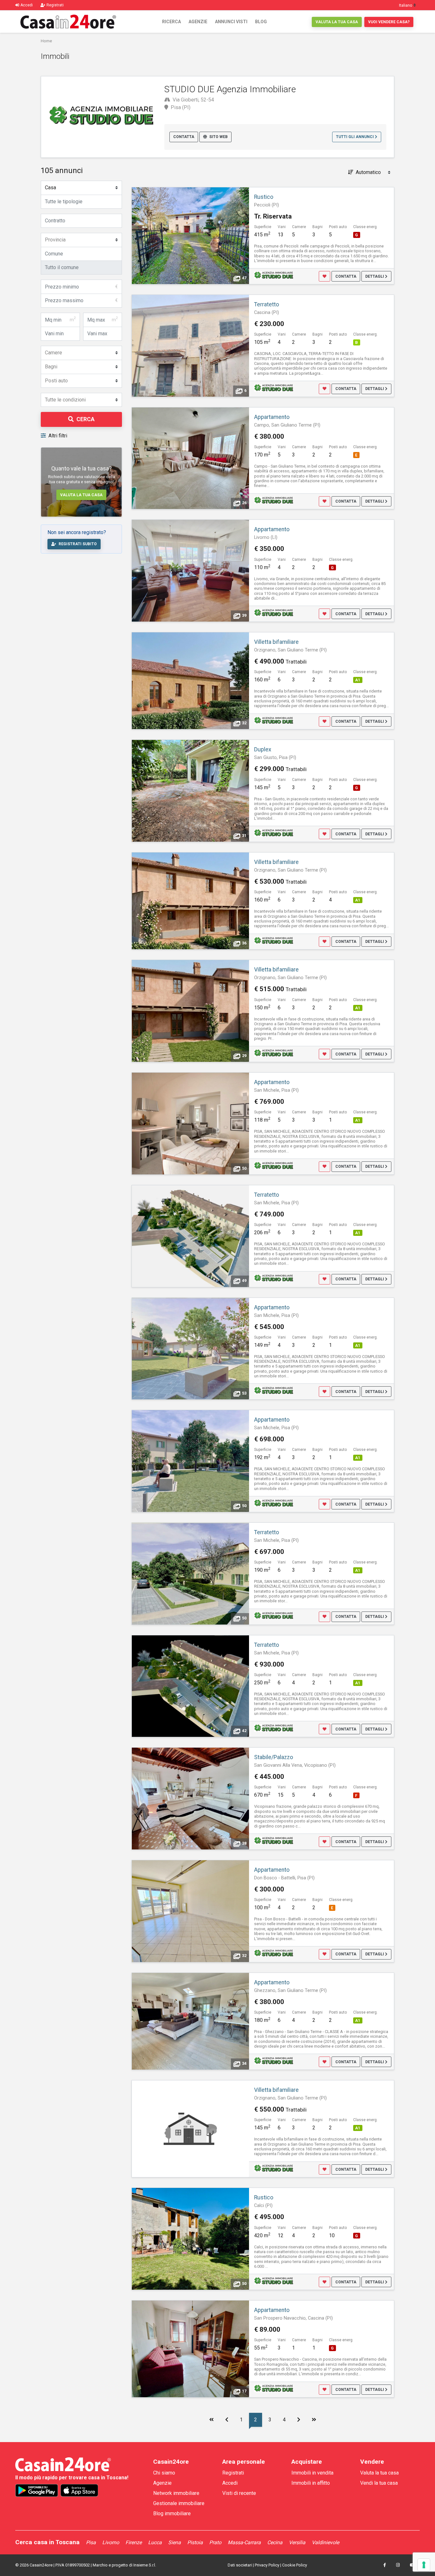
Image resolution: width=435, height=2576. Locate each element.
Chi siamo (164, 2473)
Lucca (155, 2542)
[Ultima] (314, 2420)
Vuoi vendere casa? (389, 22)
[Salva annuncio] (324, 276)
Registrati (233, 2473)
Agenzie (198, 22)
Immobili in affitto (311, 2483)
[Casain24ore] (68, 22)
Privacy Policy (267, 2565)
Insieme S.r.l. (145, 2565)
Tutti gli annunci (355, 137)
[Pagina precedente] (227, 2420)
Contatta (184, 137)
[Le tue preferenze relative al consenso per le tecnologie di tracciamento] (424, 2565)
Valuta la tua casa (337, 22)
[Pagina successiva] (299, 2420)
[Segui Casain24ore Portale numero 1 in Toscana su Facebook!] (385, 2565)
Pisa (91, 2542)
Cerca (86, 419)
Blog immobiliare (172, 2513)
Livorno (111, 2542)
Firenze (134, 2542)
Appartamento (272, 417)
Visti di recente (239, 2493)
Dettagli (375, 276)
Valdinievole (325, 2542)
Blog (261, 22)
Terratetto (267, 304)
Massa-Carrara (244, 2542)
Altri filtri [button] (58, 436)
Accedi (230, 2483)
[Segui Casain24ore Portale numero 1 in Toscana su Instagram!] (398, 2565)
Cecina (275, 2542)
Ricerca (171, 22)
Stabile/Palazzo (274, 1757)
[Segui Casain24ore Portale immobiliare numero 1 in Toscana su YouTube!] (412, 2565)
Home (46, 41)
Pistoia (195, 2542)
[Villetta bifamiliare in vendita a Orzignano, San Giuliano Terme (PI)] (190, 2129)
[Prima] (211, 2420)
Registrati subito (78, 544)
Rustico (264, 197)
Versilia (297, 2542)
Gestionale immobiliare (179, 2503)
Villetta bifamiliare (276, 642)
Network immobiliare (176, 2493)
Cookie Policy (295, 2565)
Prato (215, 2542)
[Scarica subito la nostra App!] (37, 2490)
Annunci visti (231, 22)
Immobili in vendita (312, 2473)
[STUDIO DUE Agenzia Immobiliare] (274, 275)
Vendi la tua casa (379, 2483)
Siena (175, 2542)
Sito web (218, 137)
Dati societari (240, 2565)
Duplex (263, 749)
